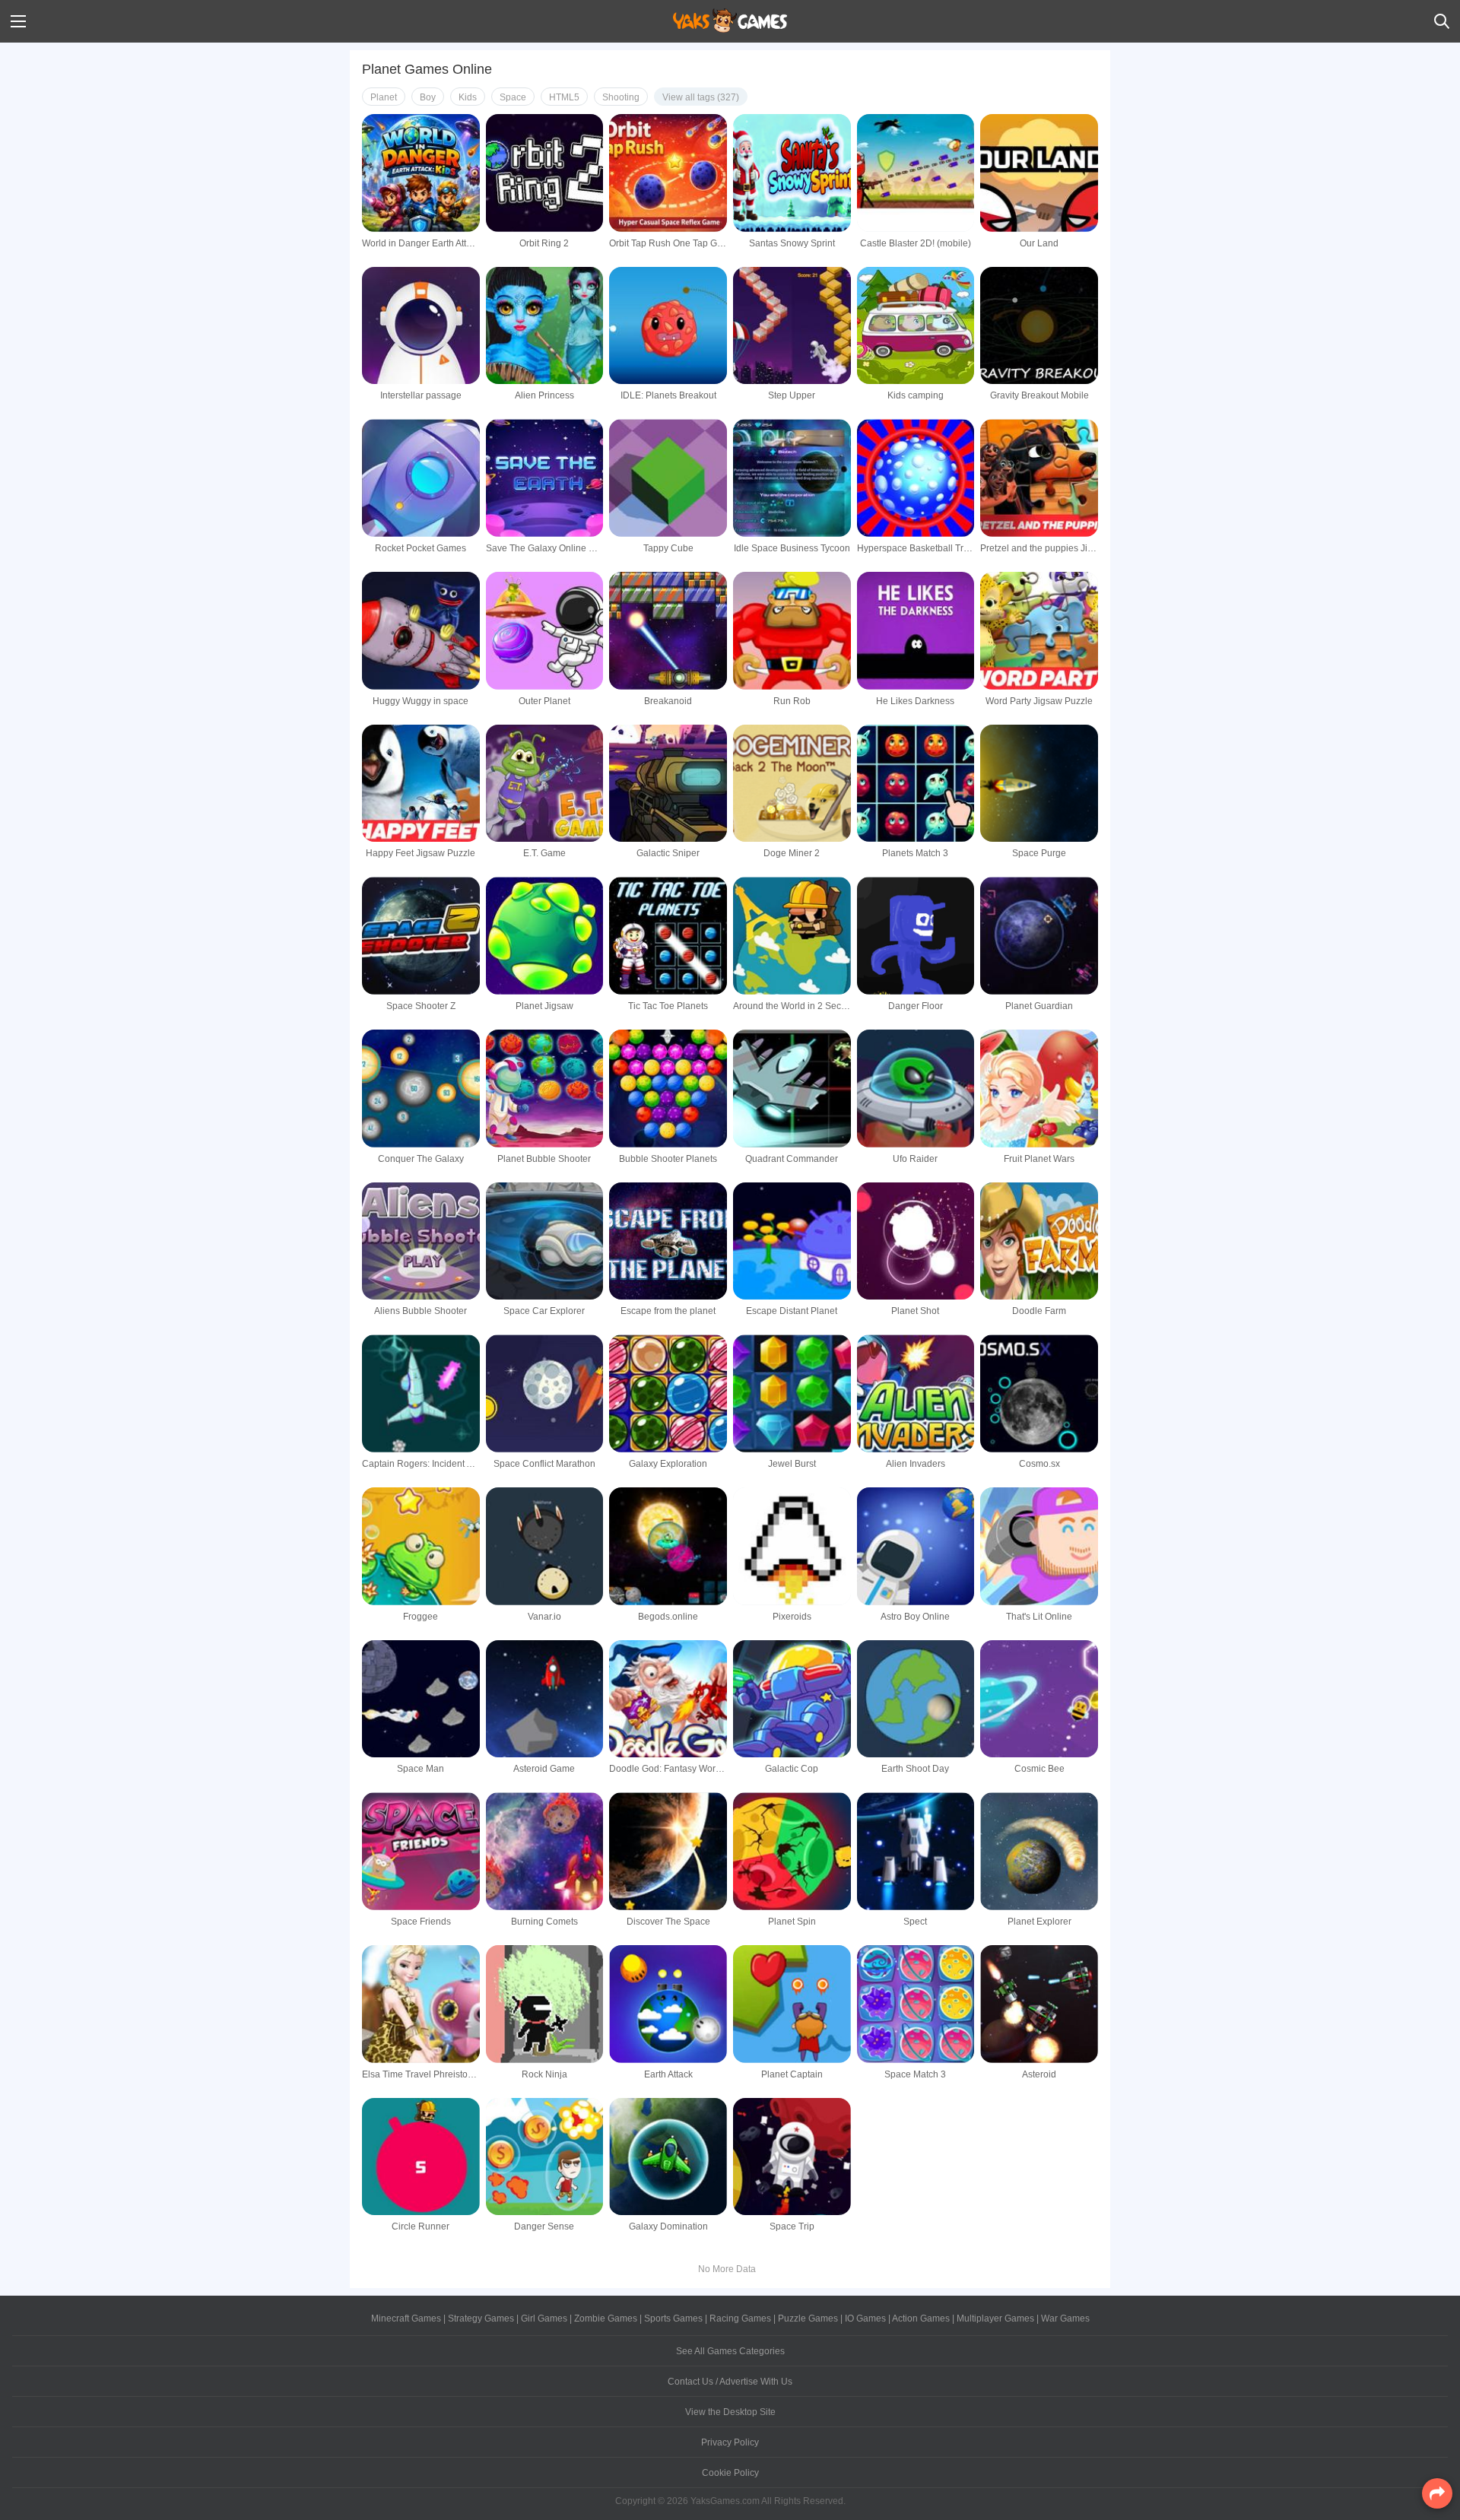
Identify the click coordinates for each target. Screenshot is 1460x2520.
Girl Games (544, 2318)
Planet (384, 97)
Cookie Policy (730, 2473)
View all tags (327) (701, 97)
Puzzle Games (808, 2318)
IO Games (865, 2318)
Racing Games (740, 2318)
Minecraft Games (406, 2318)
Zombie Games (606, 2318)
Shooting (621, 97)
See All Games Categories (730, 2351)
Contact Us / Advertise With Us (730, 2382)
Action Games (921, 2318)
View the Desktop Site (730, 2412)
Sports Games (673, 2318)
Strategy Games (481, 2318)
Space (513, 97)
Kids (468, 97)
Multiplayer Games (995, 2318)
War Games (1065, 2318)
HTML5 (564, 97)
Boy (428, 97)
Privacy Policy (730, 2442)
